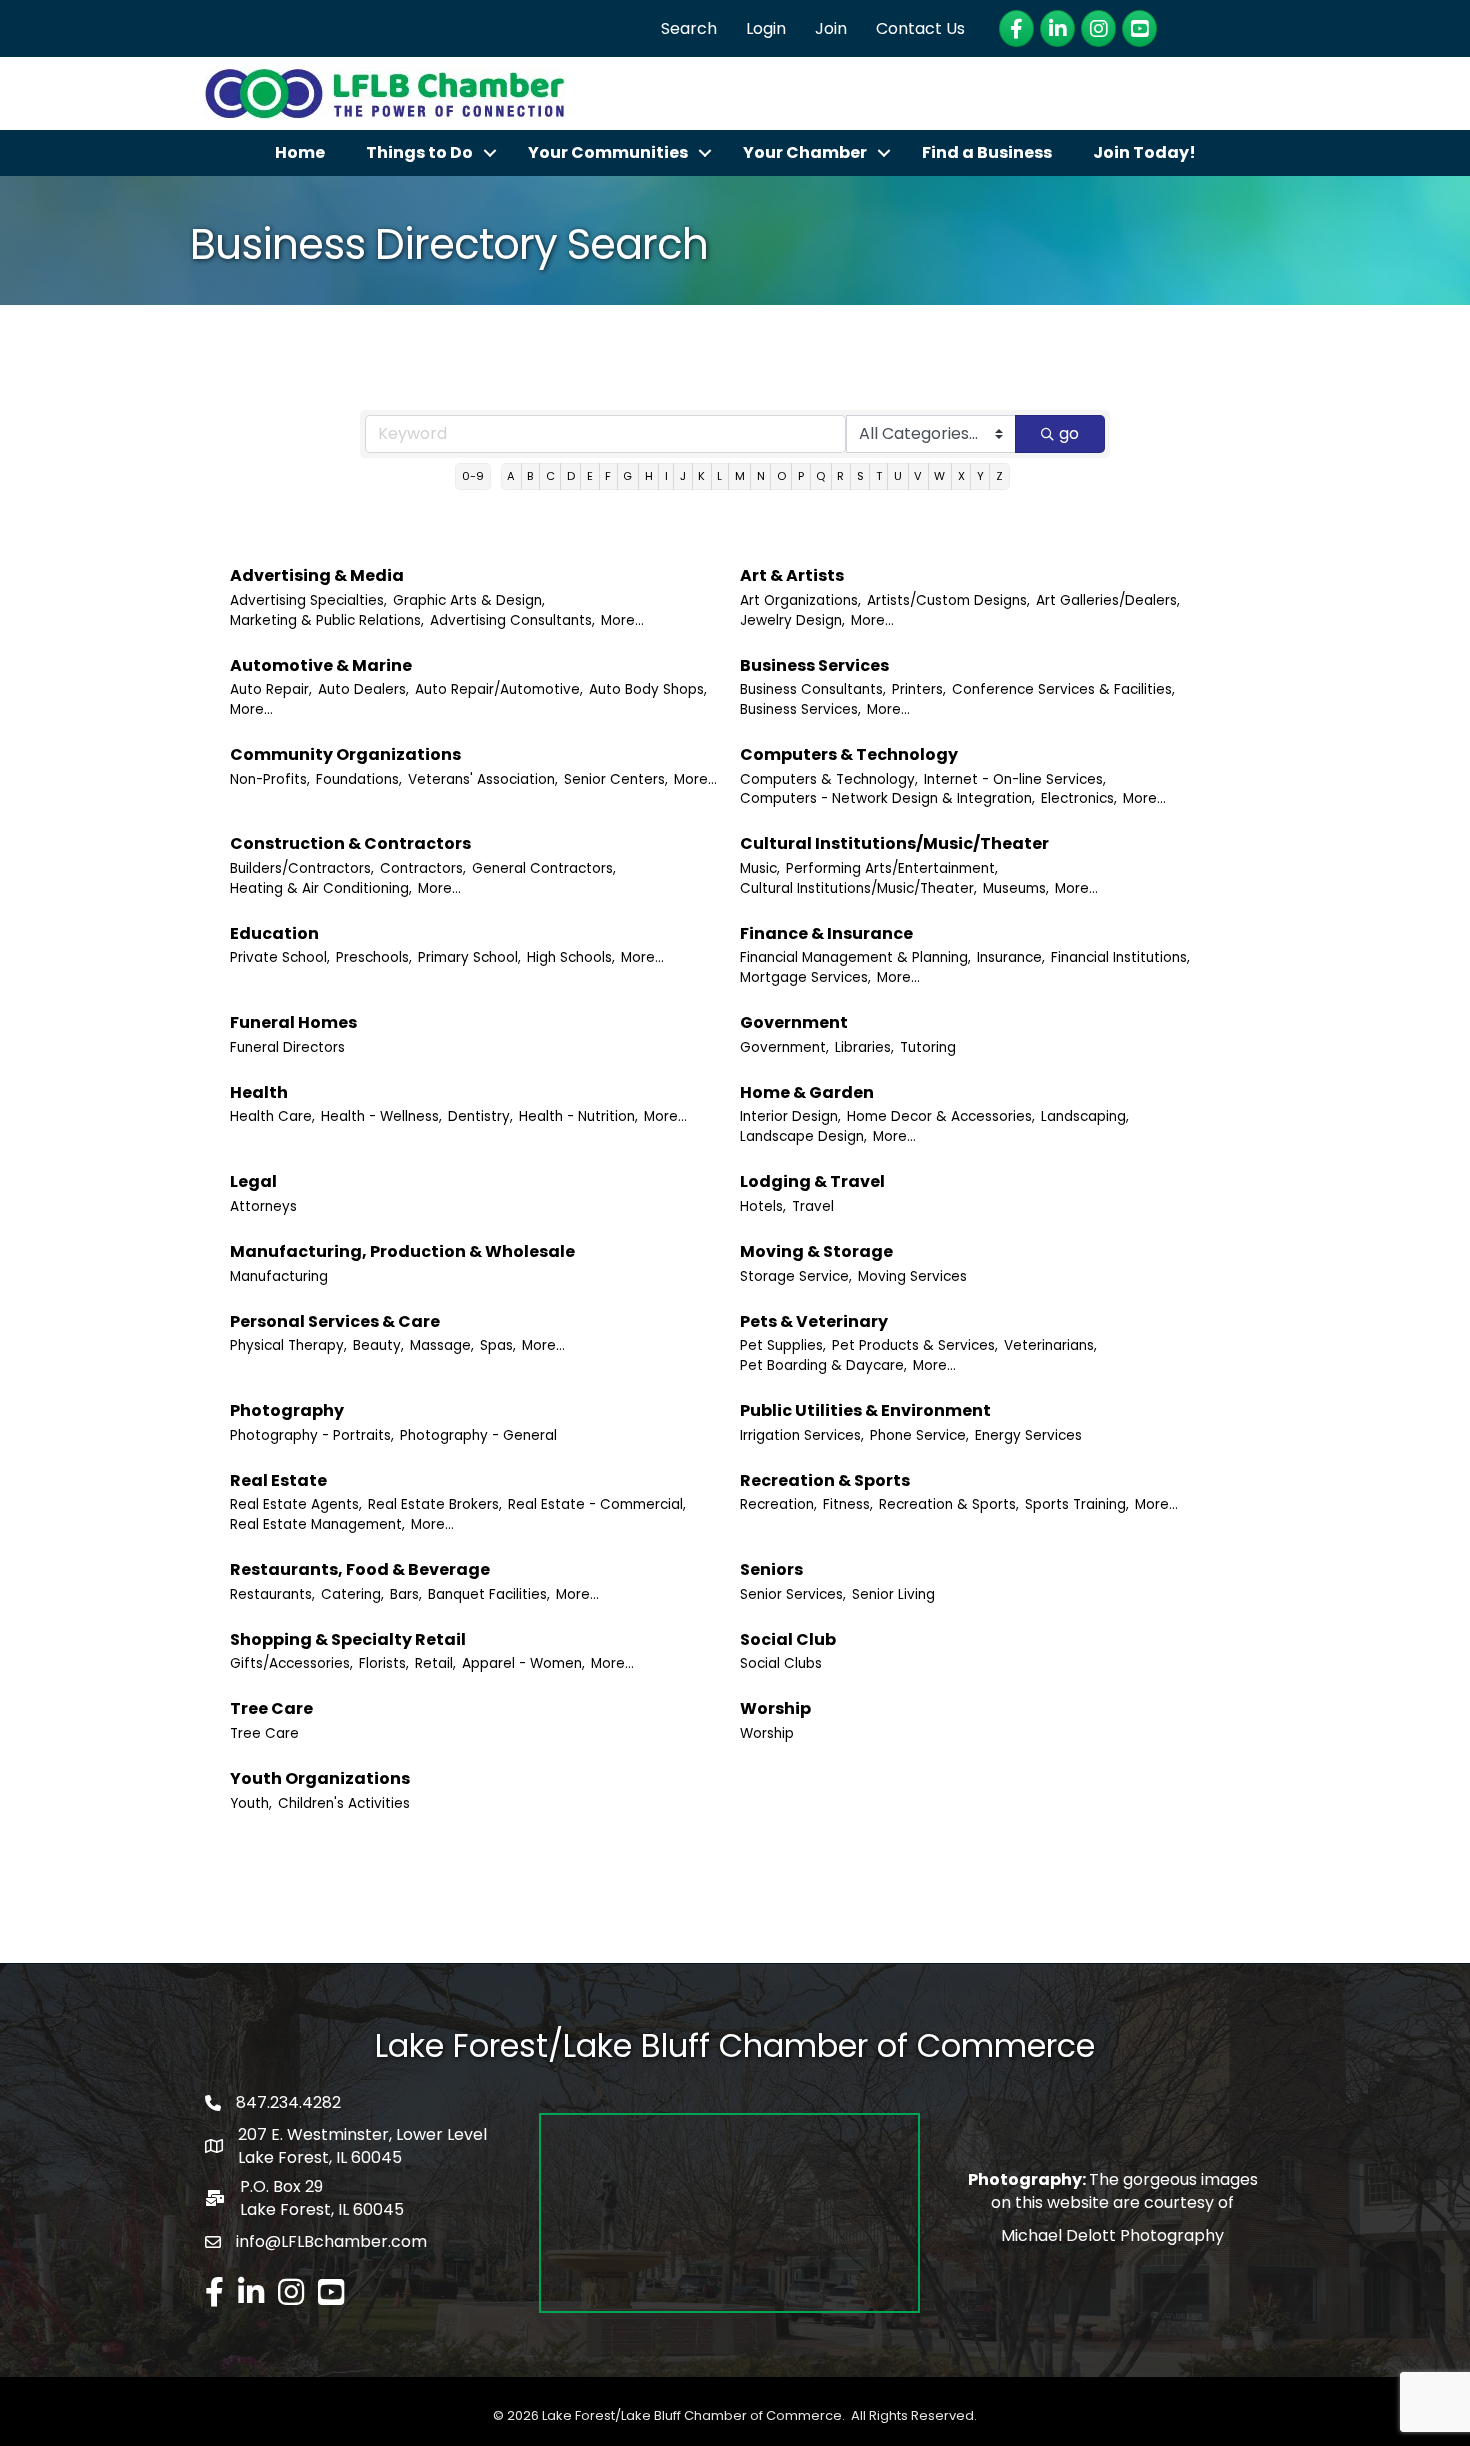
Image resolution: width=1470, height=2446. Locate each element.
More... (622, 620)
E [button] (590, 476)
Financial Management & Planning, (855, 957)
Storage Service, (796, 1276)
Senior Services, (793, 1594)
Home (300, 152)
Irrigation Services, (802, 1435)
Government (794, 1022)
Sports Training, (1077, 1504)
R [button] (840, 476)
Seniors (771, 1569)
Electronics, (1079, 798)
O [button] (781, 476)
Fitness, (848, 1504)
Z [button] (999, 476)
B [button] (530, 476)
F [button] (608, 476)
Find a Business (987, 152)
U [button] (898, 476)
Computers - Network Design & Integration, (887, 798)
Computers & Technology (849, 754)
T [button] (879, 476)
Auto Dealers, (363, 689)
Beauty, (378, 1345)
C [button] (550, 476)
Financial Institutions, (1120, 957)
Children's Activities (344, 1803)
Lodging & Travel (812, 1181)
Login (766, 28)
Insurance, (1011, 957)
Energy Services (1028, 1435)
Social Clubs (781, 1663)
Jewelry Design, (792, 620)
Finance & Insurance (826, 933)
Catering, (352, 1594)
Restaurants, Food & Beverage (360, 1569)
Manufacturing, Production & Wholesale (402, 1251)
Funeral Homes (293, 1022)
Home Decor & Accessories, (941, 1116)
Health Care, (272, 1116)
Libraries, (864, 1047)
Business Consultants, (813, 689)
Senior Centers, (616, 779)
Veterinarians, (1050, 1345)
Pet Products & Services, (915, 1345)
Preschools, (374, 957)
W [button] (939, 476)
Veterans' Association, (483, 779)
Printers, (919, 689)
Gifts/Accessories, (291, 1663)
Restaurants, (272, 1594)
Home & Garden (807, 1092)
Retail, (435, 1663)
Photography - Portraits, (312, 1435)
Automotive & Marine (321, 665)
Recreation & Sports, (949, 1504)
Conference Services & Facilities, (1063, 689)
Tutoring (928, 1047)
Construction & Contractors (350, 843)
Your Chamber (805, 152)
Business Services (814, 665)
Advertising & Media (317, 575)
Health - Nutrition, (578, 1116)
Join (831, 28)
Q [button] (820, 476)
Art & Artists (792, 575)
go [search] (1069, 433)
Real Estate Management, (317, 1524)
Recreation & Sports (825, 1480)
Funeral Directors (287, 1047)
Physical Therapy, (288, 1345)
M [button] (740, 476)
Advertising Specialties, (308, 600)
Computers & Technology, (829, 779)
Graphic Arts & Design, (469, 600)
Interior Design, (790, 1116)
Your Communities (608, 152)
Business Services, (800, 709)
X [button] (961, 476)
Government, (784, 1047)
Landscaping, (1085, 1116)
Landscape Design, (803, 1136)
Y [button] (980, 476)
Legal (253, 1181)
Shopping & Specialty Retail (348, 1639)
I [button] (666, 476)
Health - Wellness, (381, 1116)
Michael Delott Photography (1112, 2235)
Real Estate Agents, (296, 1504)
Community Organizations (345, 754)
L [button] (719, 476)
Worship (775, 1708)
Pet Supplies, (783, 1345)
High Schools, (571, 957)
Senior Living (893, 1594)
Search (689, 28)
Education (274, 933)
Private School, (280, 957)
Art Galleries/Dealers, (1108, 600)
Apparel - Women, (523, 1663)
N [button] (761, 476)
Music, (760, 868)
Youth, (251, 1803)
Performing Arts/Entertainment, (892, 868)
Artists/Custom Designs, (948, 600)
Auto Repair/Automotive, (499, 689)
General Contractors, (544, 868)
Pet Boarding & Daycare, (823, 1365)
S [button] (860, 476)
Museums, (1016, 888)
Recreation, (778, 1504)
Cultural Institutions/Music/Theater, (858, 888)
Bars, (406, 1594)
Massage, (442, 1345)
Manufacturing (279, 1276)
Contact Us (920, 28)
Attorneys (263, 1206)
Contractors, (423, 868)
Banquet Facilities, (489, 1594)
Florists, (384, 1663)
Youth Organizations (320, 1778)
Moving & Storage (816, 1251)
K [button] (701, 476)
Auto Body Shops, (648, 689)
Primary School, (469, 957)
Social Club (788, 1639)
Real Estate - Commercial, (597, 1504)
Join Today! (1144, 152)
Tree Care (271, 1708)
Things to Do (419, 152)
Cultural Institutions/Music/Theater (894, 843)
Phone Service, (919, 1435)
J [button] (683, 476)
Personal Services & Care (335, 1321)
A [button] (511, 476)
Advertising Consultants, (512, 620)
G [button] (627, 476)
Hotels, (763, 1206)
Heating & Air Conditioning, (321, 888)
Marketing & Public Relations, (327, 620)
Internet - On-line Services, (1015, 779)
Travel (813, 1206)
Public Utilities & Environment (865, 1410)
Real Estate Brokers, (435, 1504)
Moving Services (912, 1276)
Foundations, (359, 779)
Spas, (498, 1345)
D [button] (571, 476)
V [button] (918, 476)
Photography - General (478, 1435)
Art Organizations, (800, 600)
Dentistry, (480, 1116)
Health (259, 1092)
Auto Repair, (271, 689)
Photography (287, 1410)
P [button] (801, 476)
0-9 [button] (473, 476)
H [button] (649, 476)
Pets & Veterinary (814, 1321)
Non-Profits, (270, 779)
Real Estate (278, 1480)
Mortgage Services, (805, 977)
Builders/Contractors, (302, 868)
